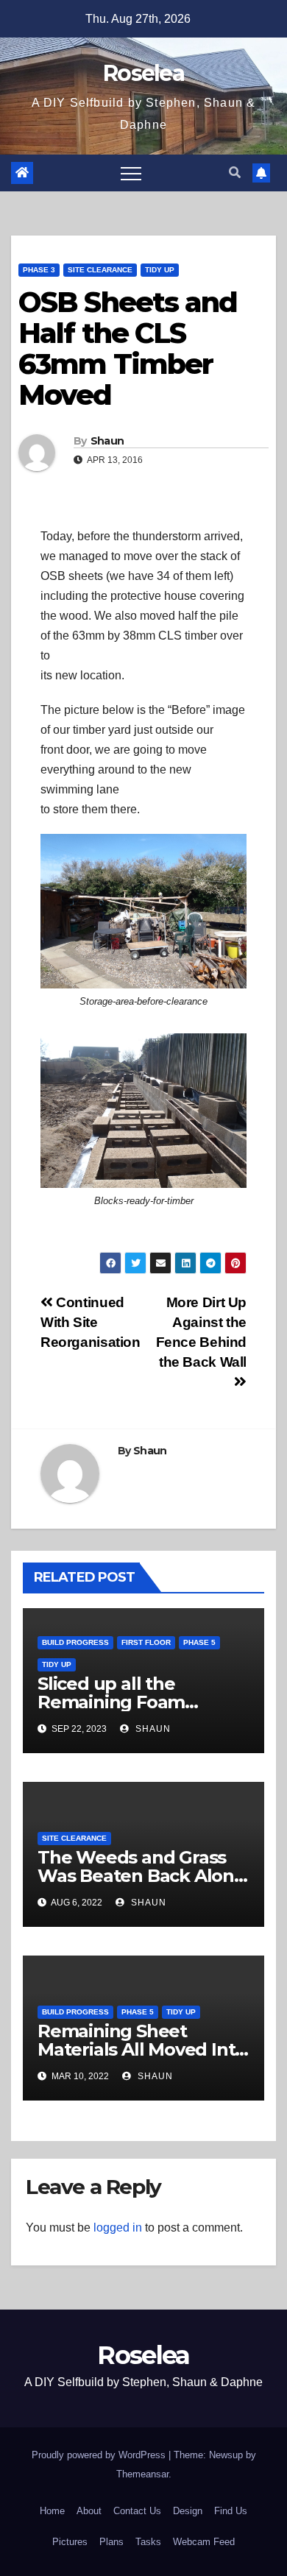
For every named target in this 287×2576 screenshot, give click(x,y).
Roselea (143, 73)
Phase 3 (39, 270)
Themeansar (142, 2474)
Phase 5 (199, 1642)
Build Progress (75, 1642)
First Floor (146, 1642)
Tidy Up (160, 270)
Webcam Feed (204, 2542)
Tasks (148, 2542)
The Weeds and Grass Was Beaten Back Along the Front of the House (142, 1876)
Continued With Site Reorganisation (91, 1322)
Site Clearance (100, 270)
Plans (111, 2542)
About (89, 2511)
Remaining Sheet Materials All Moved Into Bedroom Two (142, 2049)
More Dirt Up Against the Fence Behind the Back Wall (201, 1332)
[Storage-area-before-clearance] (143, 911)
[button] (235, 173)
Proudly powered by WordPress (100, 2455)
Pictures (70, 2542)
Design (188, 2511)
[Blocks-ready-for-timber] (143, 1111)
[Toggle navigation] (131, 173)
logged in (118, 2228)
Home (52, 2511)
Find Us (231, 2511)
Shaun (107, 441)
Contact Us (137, 2511)
